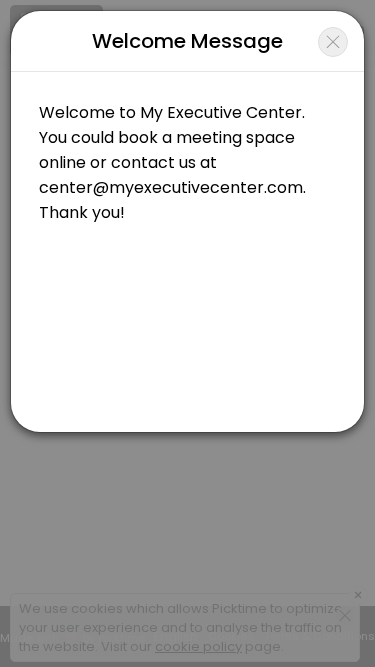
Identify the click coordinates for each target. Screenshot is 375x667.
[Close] (333, 42)
